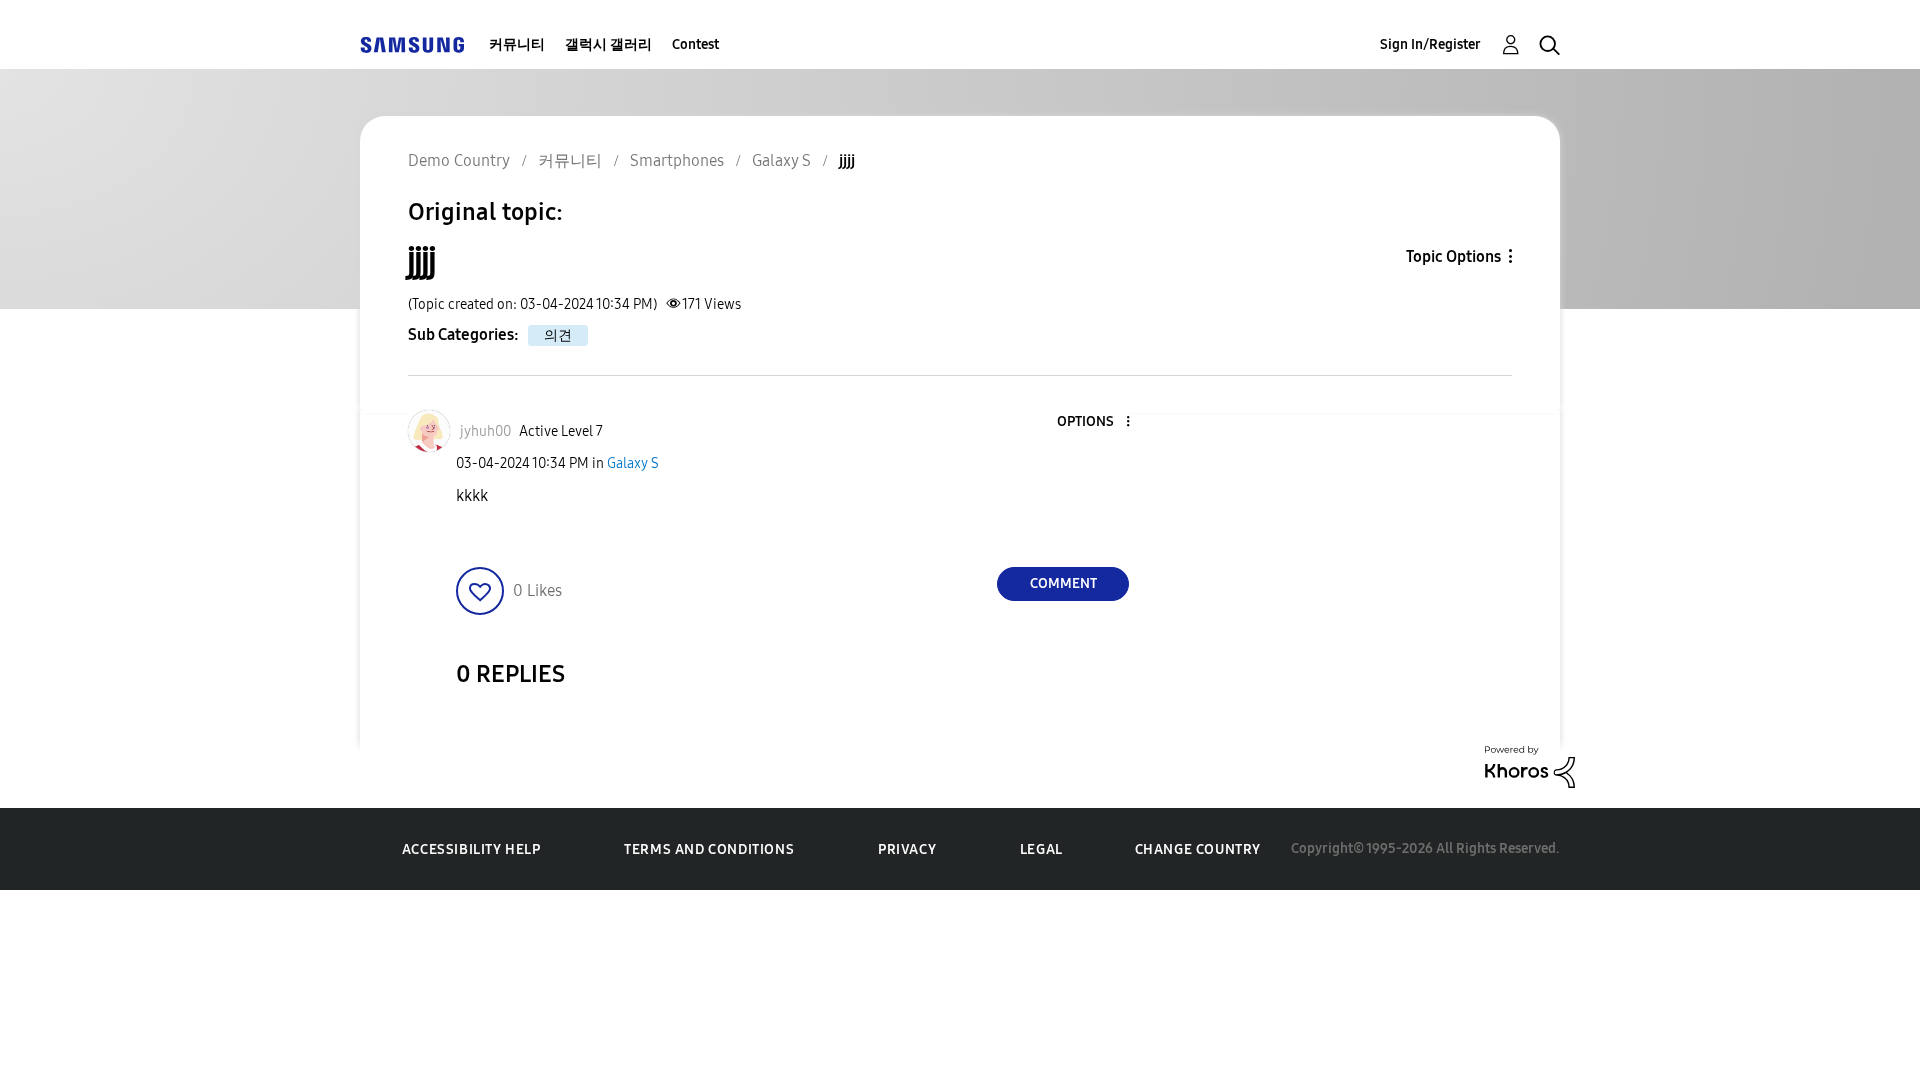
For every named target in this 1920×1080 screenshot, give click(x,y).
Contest (695, 44)
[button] (1095, 422)
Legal (1041, 849)
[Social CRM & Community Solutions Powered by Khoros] (1530, 765)
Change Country (1198, 849)
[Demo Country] (412, 44)
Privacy (907, 849)
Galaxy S (633, 463)
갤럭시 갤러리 (608, 44)
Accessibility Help (471, 849)
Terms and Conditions (709, 849)
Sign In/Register (1430, 44)
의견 (558, 335)
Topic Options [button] (1453, 256)
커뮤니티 (517, 44)
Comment (1063, 583)
